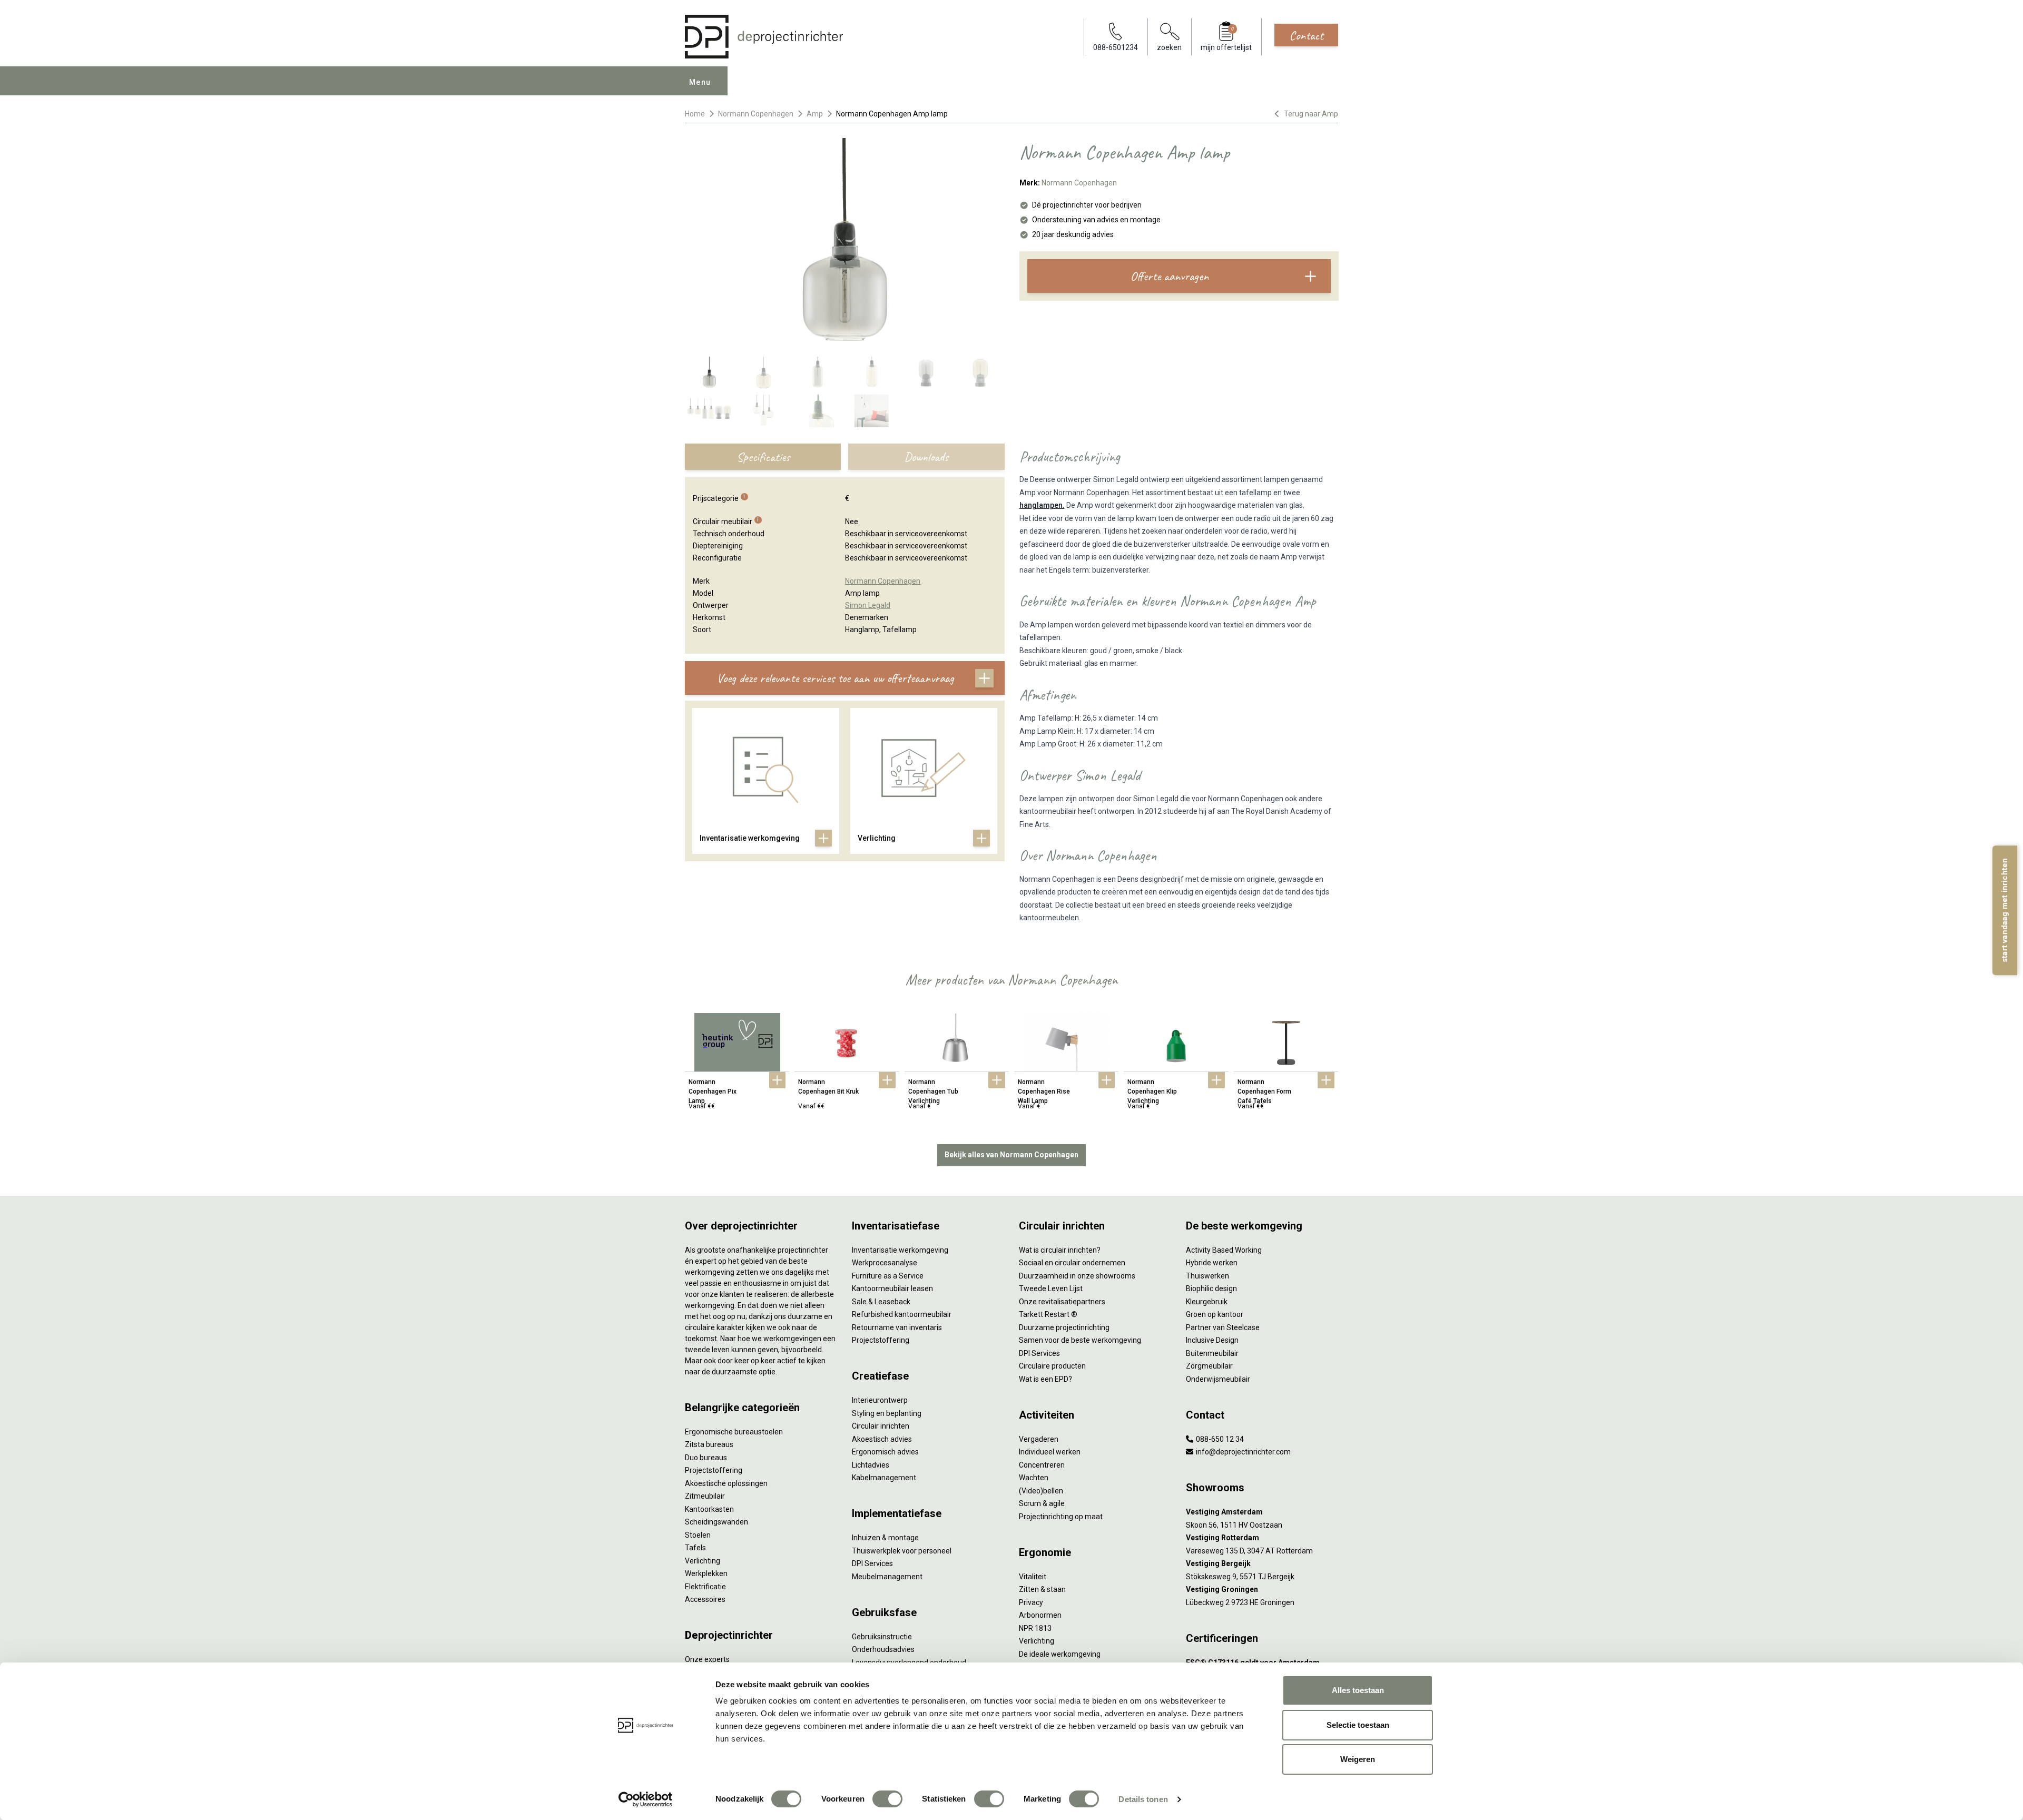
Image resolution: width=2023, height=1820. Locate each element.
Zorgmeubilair (1209, 1366)
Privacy (1031, 1602)
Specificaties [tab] (763, 457)
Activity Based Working (1224, 1250)
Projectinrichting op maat (1061, 1517)
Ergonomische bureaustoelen (734, 1432)
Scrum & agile (1042, 1503)
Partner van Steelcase (1223, 1327)
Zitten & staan (1042, 1589)
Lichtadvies (871, 1465)
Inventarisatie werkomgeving (900, 1250)
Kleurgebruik (1207, 1302)
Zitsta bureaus (709, 1444)
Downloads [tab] (926, 457)
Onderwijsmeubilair (1218, 1379)
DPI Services (872, 1563)
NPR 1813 (1035, 1628)
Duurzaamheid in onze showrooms (1077, 1276)
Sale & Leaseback (881, 1302)
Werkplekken (706, 1573)
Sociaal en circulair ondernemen (1072, 1263)
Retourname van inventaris (897, 1327)
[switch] (887, 1799)
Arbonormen (1040, 1615)
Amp (815, 114)
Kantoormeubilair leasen (892, 1288)
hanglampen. (1042, 505)
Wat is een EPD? (1045, 1379)
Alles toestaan (1358, 1690)
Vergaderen (1039, 1439)
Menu (700, 82)
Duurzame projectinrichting (1064, 1327)
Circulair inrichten (881, 1426)
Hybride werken (1212, 1263)
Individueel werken (1050, 1452)
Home (695, 114)
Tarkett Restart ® (1048, 1314)
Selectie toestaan (1358, 1725)
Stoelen (698, 1535)
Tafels (695, 1548)
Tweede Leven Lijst (1051, 1288)
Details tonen (1143, 1799)
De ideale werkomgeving (1060, 1654)
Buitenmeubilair (1212, 1353)
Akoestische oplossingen (726, 1483)
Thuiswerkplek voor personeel (902, 1551)
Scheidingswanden (716, 1522)
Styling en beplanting (887, 1413)
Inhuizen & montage (885, 1538)
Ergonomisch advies (885, 1452)
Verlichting (703, 1561)
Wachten (1034, 1478)
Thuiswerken (1207, 1276)
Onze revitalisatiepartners (1062, 1302)
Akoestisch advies (882, 1439)
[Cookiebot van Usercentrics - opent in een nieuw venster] (646, 1799)
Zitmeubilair (705, 1496)
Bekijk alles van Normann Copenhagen (1011, 1155)
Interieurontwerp (880, 1400)
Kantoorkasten (709, 1509)
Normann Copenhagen (756, 114)
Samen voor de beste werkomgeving (1080, 1340)
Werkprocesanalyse (885, 1263)
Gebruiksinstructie (882, 1637)
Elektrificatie (705, 1587)
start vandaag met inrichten (2005, 910)
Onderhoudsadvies (883, 1649)
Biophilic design (1211, 1288)
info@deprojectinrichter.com (1243, 1452)
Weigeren (1358, 1759)
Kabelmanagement (884, 1478)
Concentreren (1042, 1465)
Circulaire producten (1052, 1366)
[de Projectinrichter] (764, 37)
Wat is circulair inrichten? (1060, 1250)
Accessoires (705, 1599)
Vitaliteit (1033, 1577)
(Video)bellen (1041, 1491)
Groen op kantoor (1215, 1314)
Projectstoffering (714, 1470)
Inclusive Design (1212, 1340)
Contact (1306, 35)
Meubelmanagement (887, 1577)
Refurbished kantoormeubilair (902, 1314)
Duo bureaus (706, 1458)
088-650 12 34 (1219, 1439)
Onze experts (707, 1659)
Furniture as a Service (888, 1276)
